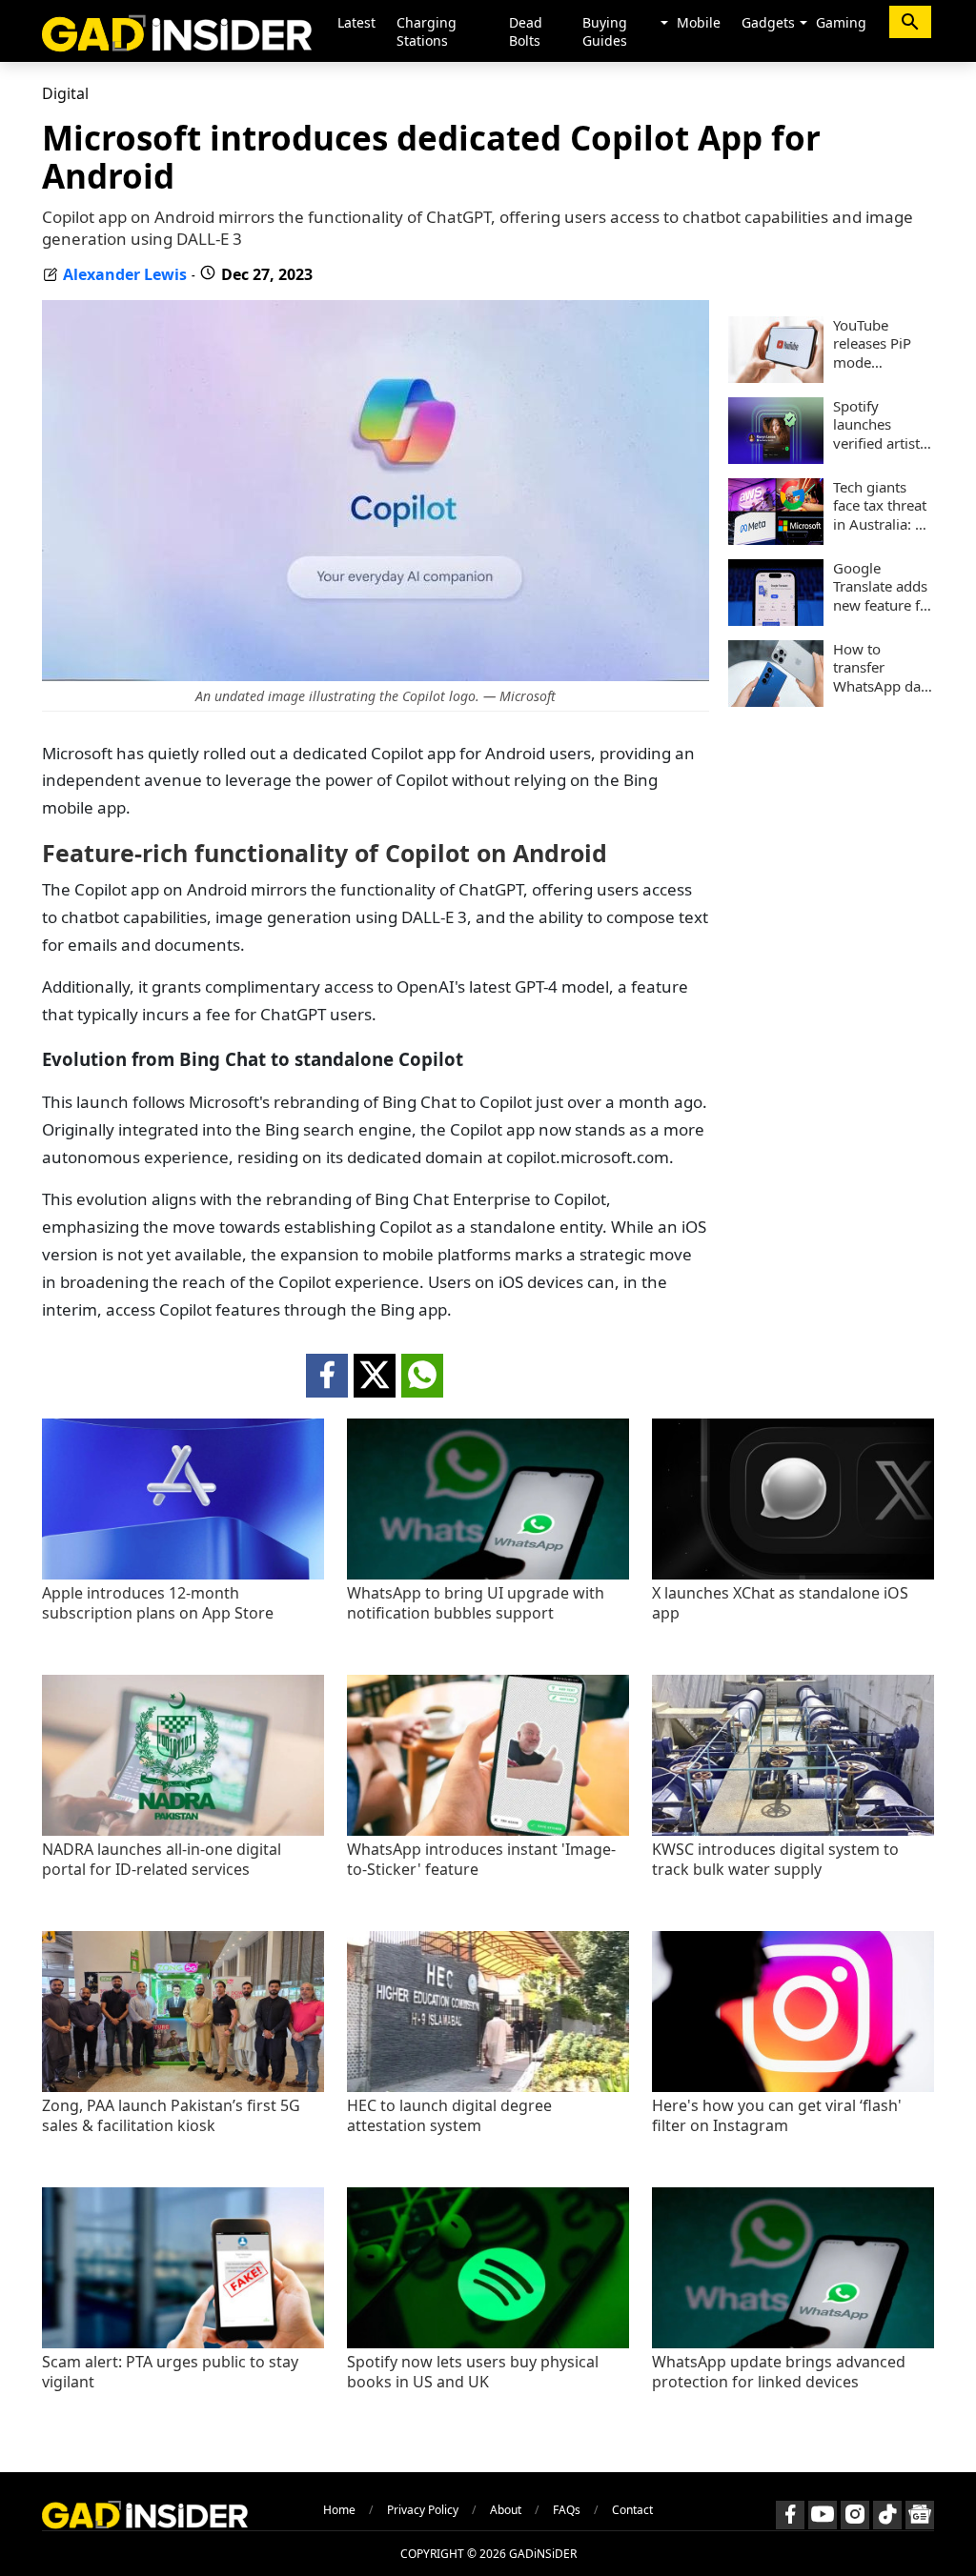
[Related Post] (183, 1574)
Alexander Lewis (125, 274)
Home (339, 2510)
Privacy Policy (423, 2510)
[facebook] (327, 1376)
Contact (632, 2510)
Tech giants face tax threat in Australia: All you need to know (883, 506)
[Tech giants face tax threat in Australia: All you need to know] (776, 539)
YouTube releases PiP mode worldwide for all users (879, 344)
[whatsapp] (422, 1376)
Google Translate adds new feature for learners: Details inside (884, 587)
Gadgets (768, 22)
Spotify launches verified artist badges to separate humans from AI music (878, 425)
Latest (356, 22)
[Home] (177, 31)
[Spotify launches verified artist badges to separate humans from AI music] (776, 458)
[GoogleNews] (920, 2515)
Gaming (841, 22)
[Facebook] (790, 2515)
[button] (664, 24)
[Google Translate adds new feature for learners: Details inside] (776, 620)
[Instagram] (855, 2515)
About (506, 2510)
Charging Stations (427, 31)
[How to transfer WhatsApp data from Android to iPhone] (776, 701)
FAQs (567, 2510)
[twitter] (375, 1376)
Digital (65, 93)
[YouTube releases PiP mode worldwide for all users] (776, 377)
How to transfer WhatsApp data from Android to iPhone (883, 668)
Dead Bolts (526, 31)
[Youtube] (823, 2515)
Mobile (699, 22)
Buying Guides (605, 31)
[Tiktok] (887, 2515)
